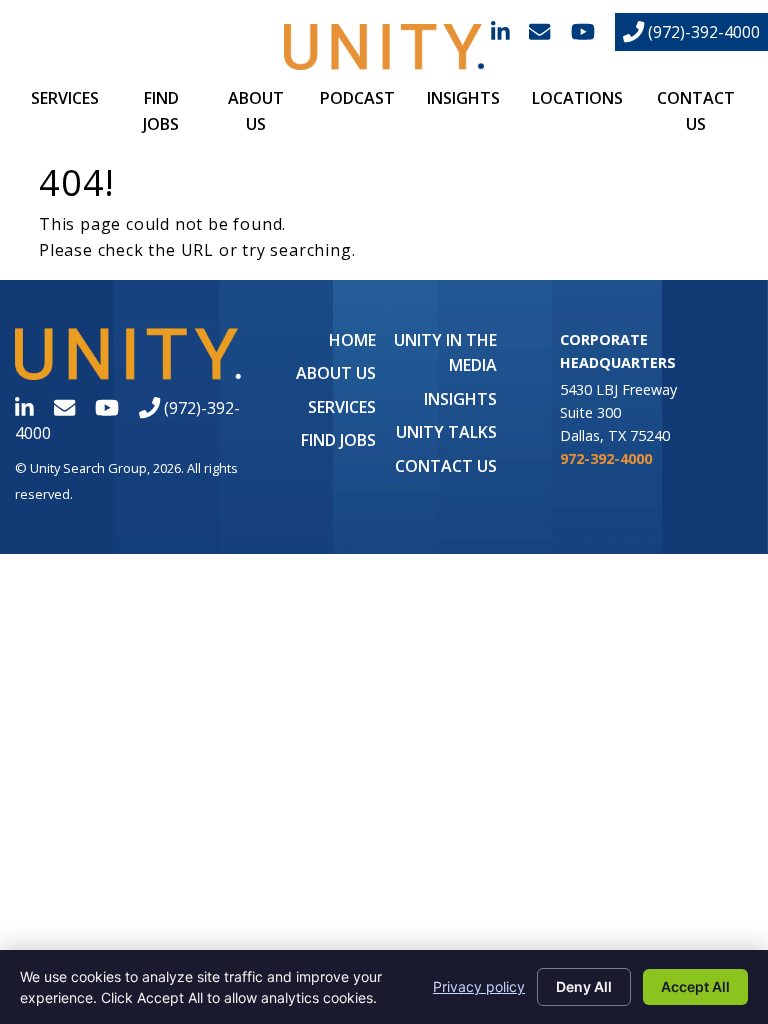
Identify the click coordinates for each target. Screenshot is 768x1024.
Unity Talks (446, 432)
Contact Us (446, 466)
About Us (336, 373)
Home (352, 340)
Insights (463, 98)
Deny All (584, 986)
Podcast (357, 98)
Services (65, 98)
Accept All (695, 986)
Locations (577, 98)
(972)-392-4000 (702, 32)
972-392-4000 (606, 458)
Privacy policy (479, 986)
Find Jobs (338, 440)
